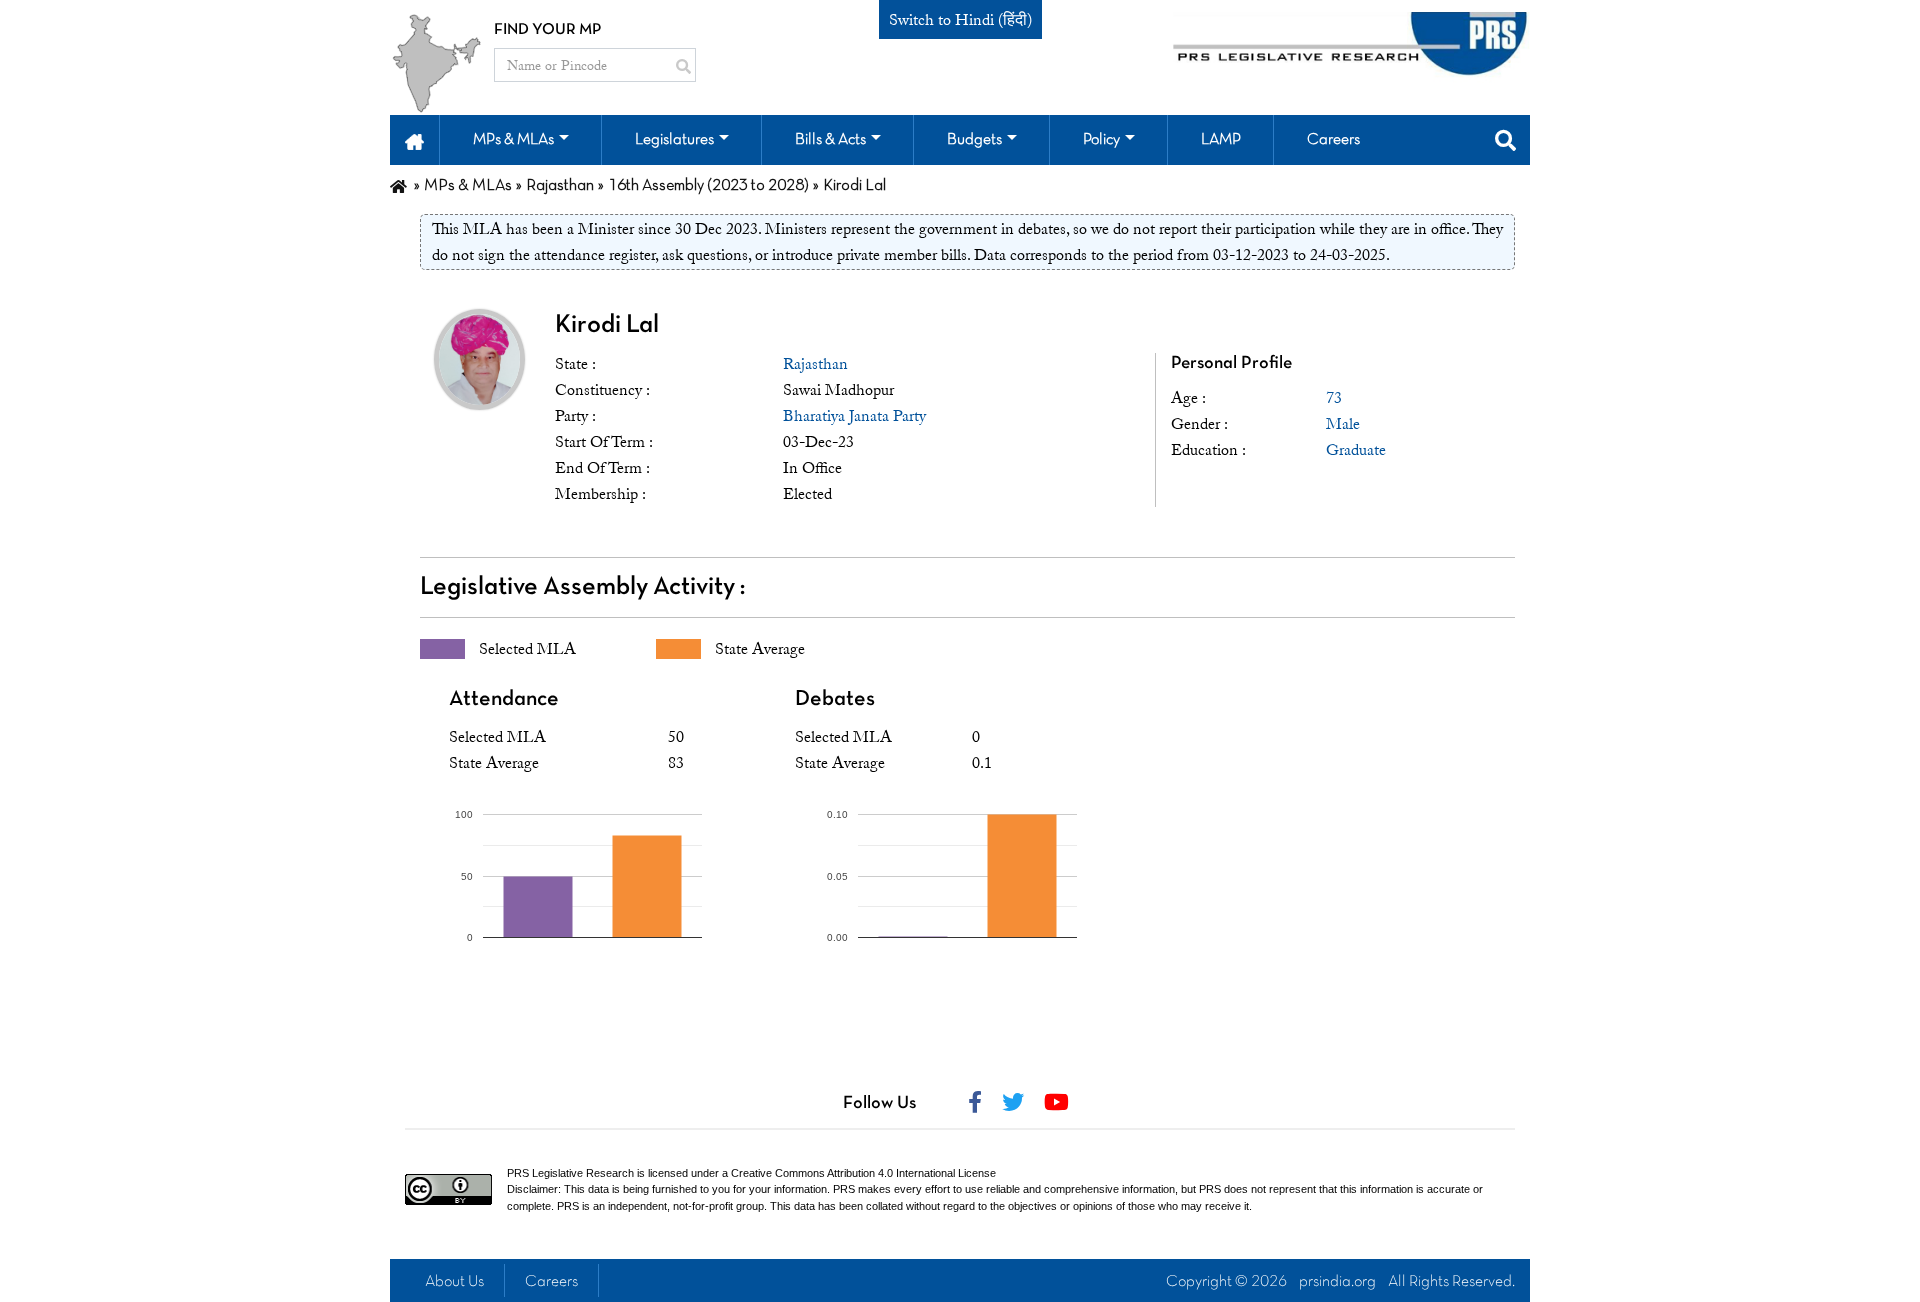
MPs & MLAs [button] (513, 140)
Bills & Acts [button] (830, 140)
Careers (551, 1282)
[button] (414, 140)
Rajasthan (815, 364)
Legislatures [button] (674, 140)
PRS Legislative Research (570, 1173)
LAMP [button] (1221, 140)
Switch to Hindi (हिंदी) (960, 20)
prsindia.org (1337, 1282)
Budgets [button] (974, 140)
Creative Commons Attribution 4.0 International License (863, 1173)
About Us (454, 1282)
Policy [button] (1101, 140)
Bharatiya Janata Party (854, 416)
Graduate (1356, 450)
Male (1343, 424)
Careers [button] (1333, 140)
